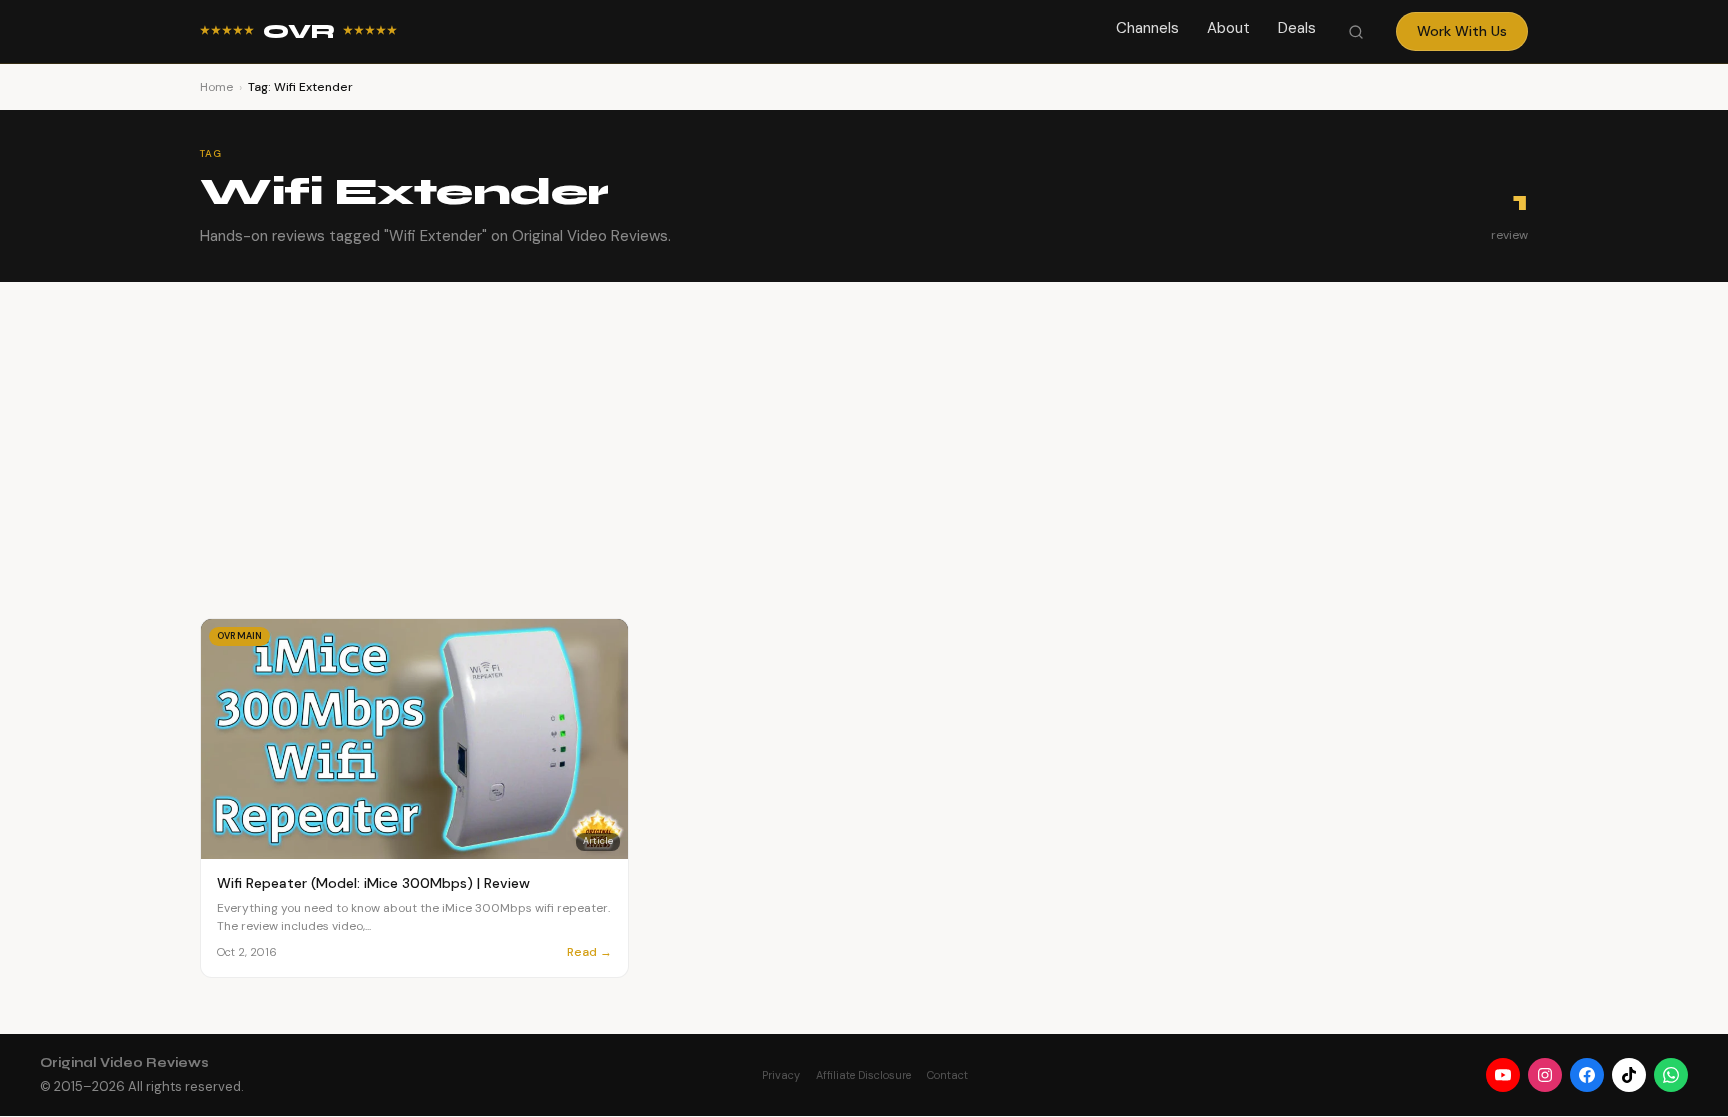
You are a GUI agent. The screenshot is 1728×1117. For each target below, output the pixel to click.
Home (216, 87)
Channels (1147, 28)
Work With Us (1462, 31)
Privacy (781, 1075)
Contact (947, 1075)
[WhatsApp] (1671, 1075)
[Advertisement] (864, 432)
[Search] (1356, 32)
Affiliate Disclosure (863, 1075)
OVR (299, 31)
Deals (1297, 28)
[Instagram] (1545, 1075)
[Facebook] (1587, 1075)
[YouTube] (1503, 1075)
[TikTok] (1629, 1075)
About (1228, 28)
